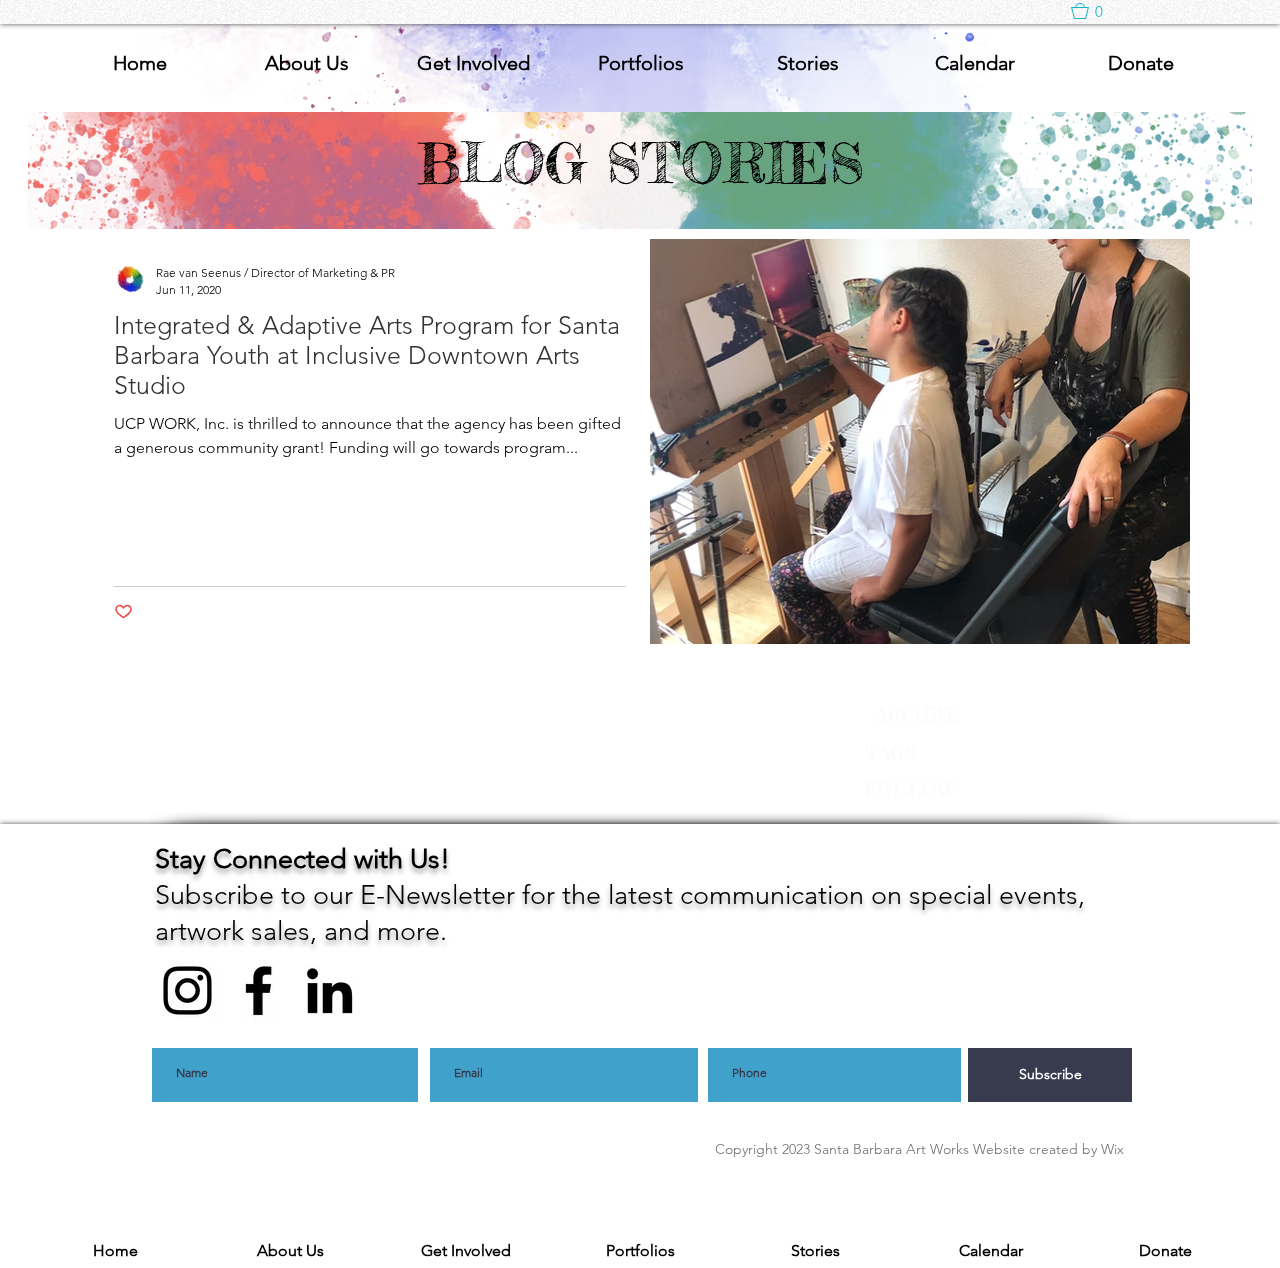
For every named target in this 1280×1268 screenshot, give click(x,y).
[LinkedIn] (329, 990)
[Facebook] (258, 990)
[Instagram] (187, 990)
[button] (1097, 11)
